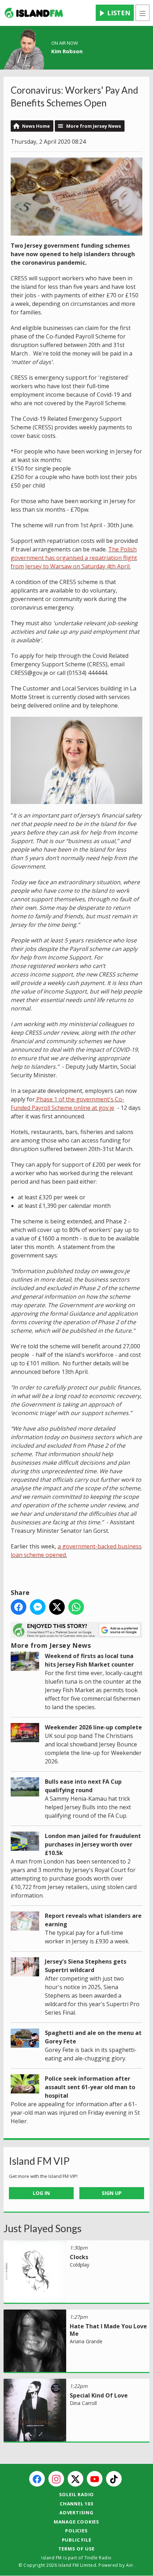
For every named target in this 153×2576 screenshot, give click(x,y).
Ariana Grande (86, 2341)
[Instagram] (56, 2479)
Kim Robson (67, 51)
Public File (77, 2540)
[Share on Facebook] (19, 1607)
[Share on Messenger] (38, 1607)
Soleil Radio (77, 2494)
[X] (75, 2479)
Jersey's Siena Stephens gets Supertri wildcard (86, 1966)
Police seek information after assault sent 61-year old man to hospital (90, 2087)
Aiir (130, 2565)
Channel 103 (76, 2504)
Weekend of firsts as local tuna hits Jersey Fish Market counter (89, 1660)
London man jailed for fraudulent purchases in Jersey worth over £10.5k (93, 1844)
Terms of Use (77, 2549)
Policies (76, 2531)
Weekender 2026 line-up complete (93, 1727)
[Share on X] (57, 1607)
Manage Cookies (76, 2522)
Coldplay (80, 2265)
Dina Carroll (83, 2403)
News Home (36, 126)
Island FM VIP (39, 2161)
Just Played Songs (43, 2228)
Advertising (76, 2512)
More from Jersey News (94, 126)
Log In (41, 2193)
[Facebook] (37, 2479)
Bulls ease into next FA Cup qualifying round (83, 1786)
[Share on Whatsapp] (76, 1607)
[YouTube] (95, 2479)
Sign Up (112, 2193)
